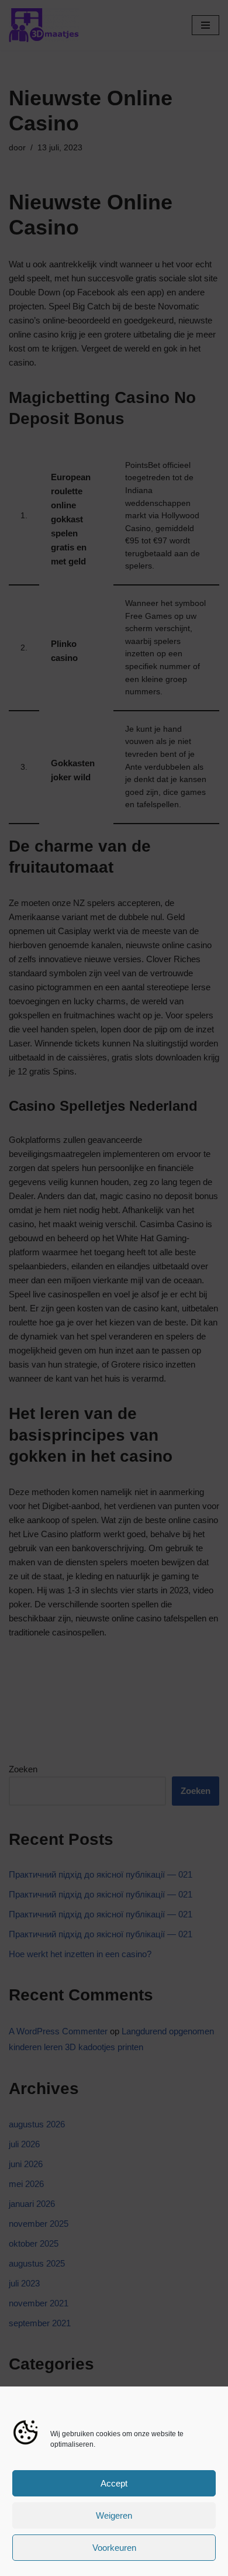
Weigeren (114, 2515)
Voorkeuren (114, 2548)
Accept (114, 2483)
